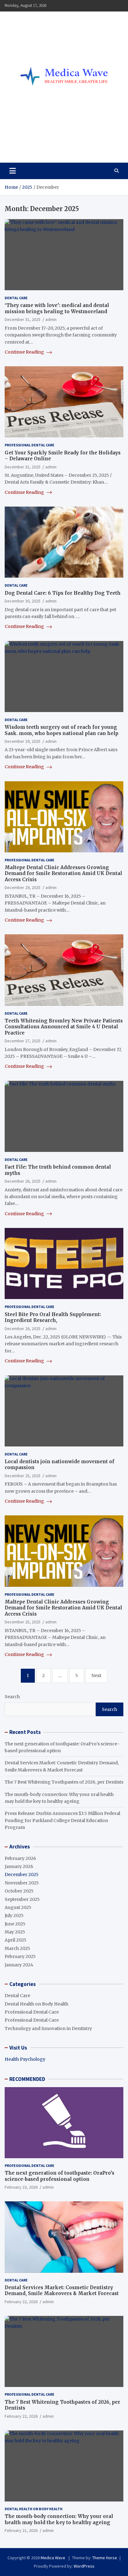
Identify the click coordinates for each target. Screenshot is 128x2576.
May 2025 (15, 1932)
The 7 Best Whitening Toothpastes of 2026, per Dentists (64, 1782)
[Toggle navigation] (13, 171)
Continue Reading (25, 352)
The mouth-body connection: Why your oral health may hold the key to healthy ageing (59, 2519)
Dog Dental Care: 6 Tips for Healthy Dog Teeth (63, 593)
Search (12, 1697)
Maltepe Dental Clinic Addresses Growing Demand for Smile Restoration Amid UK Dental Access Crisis (63, 873)
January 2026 (19, 1866)
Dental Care (16, 298)
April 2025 (16, 1940)
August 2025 (18, 1907)
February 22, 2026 (21, 2302)
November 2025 (22, 1883)
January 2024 (19, 1965)
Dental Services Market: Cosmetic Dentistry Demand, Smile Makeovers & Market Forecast (62, 2291)
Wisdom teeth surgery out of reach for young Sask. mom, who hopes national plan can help (62, 730)
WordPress (84, 2566)
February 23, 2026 (21, 2187)
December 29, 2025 (23, 741)
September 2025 (22, 1899)
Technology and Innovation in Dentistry (48, 2028)
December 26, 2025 (23, 1181)
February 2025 (20, 1956)
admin (51, 319)
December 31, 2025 (23, 319)
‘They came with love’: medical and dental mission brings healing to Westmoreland (57, 308)
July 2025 (14, 1915)
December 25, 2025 (23, 1476)
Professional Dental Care (30, 445)
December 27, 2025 (23, 1041)
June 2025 (15, 1924)
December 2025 (22, 1874)
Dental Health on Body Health (37, 2004)
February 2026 (20, 1858)
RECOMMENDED (27, 2079)
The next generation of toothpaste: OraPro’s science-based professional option (59, 2176)
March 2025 (17, 1948)
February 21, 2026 (21, 2530)
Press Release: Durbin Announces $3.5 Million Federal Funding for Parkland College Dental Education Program (62, 1820)
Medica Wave (36, 144)
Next (96, 1676)
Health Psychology (25, 2059)
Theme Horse (105, 2558)
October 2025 (19, 1891)
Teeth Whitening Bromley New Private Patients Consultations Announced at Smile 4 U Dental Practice (64, 1027)
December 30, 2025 (23, 601)
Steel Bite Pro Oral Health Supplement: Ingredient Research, (53, 1317)
